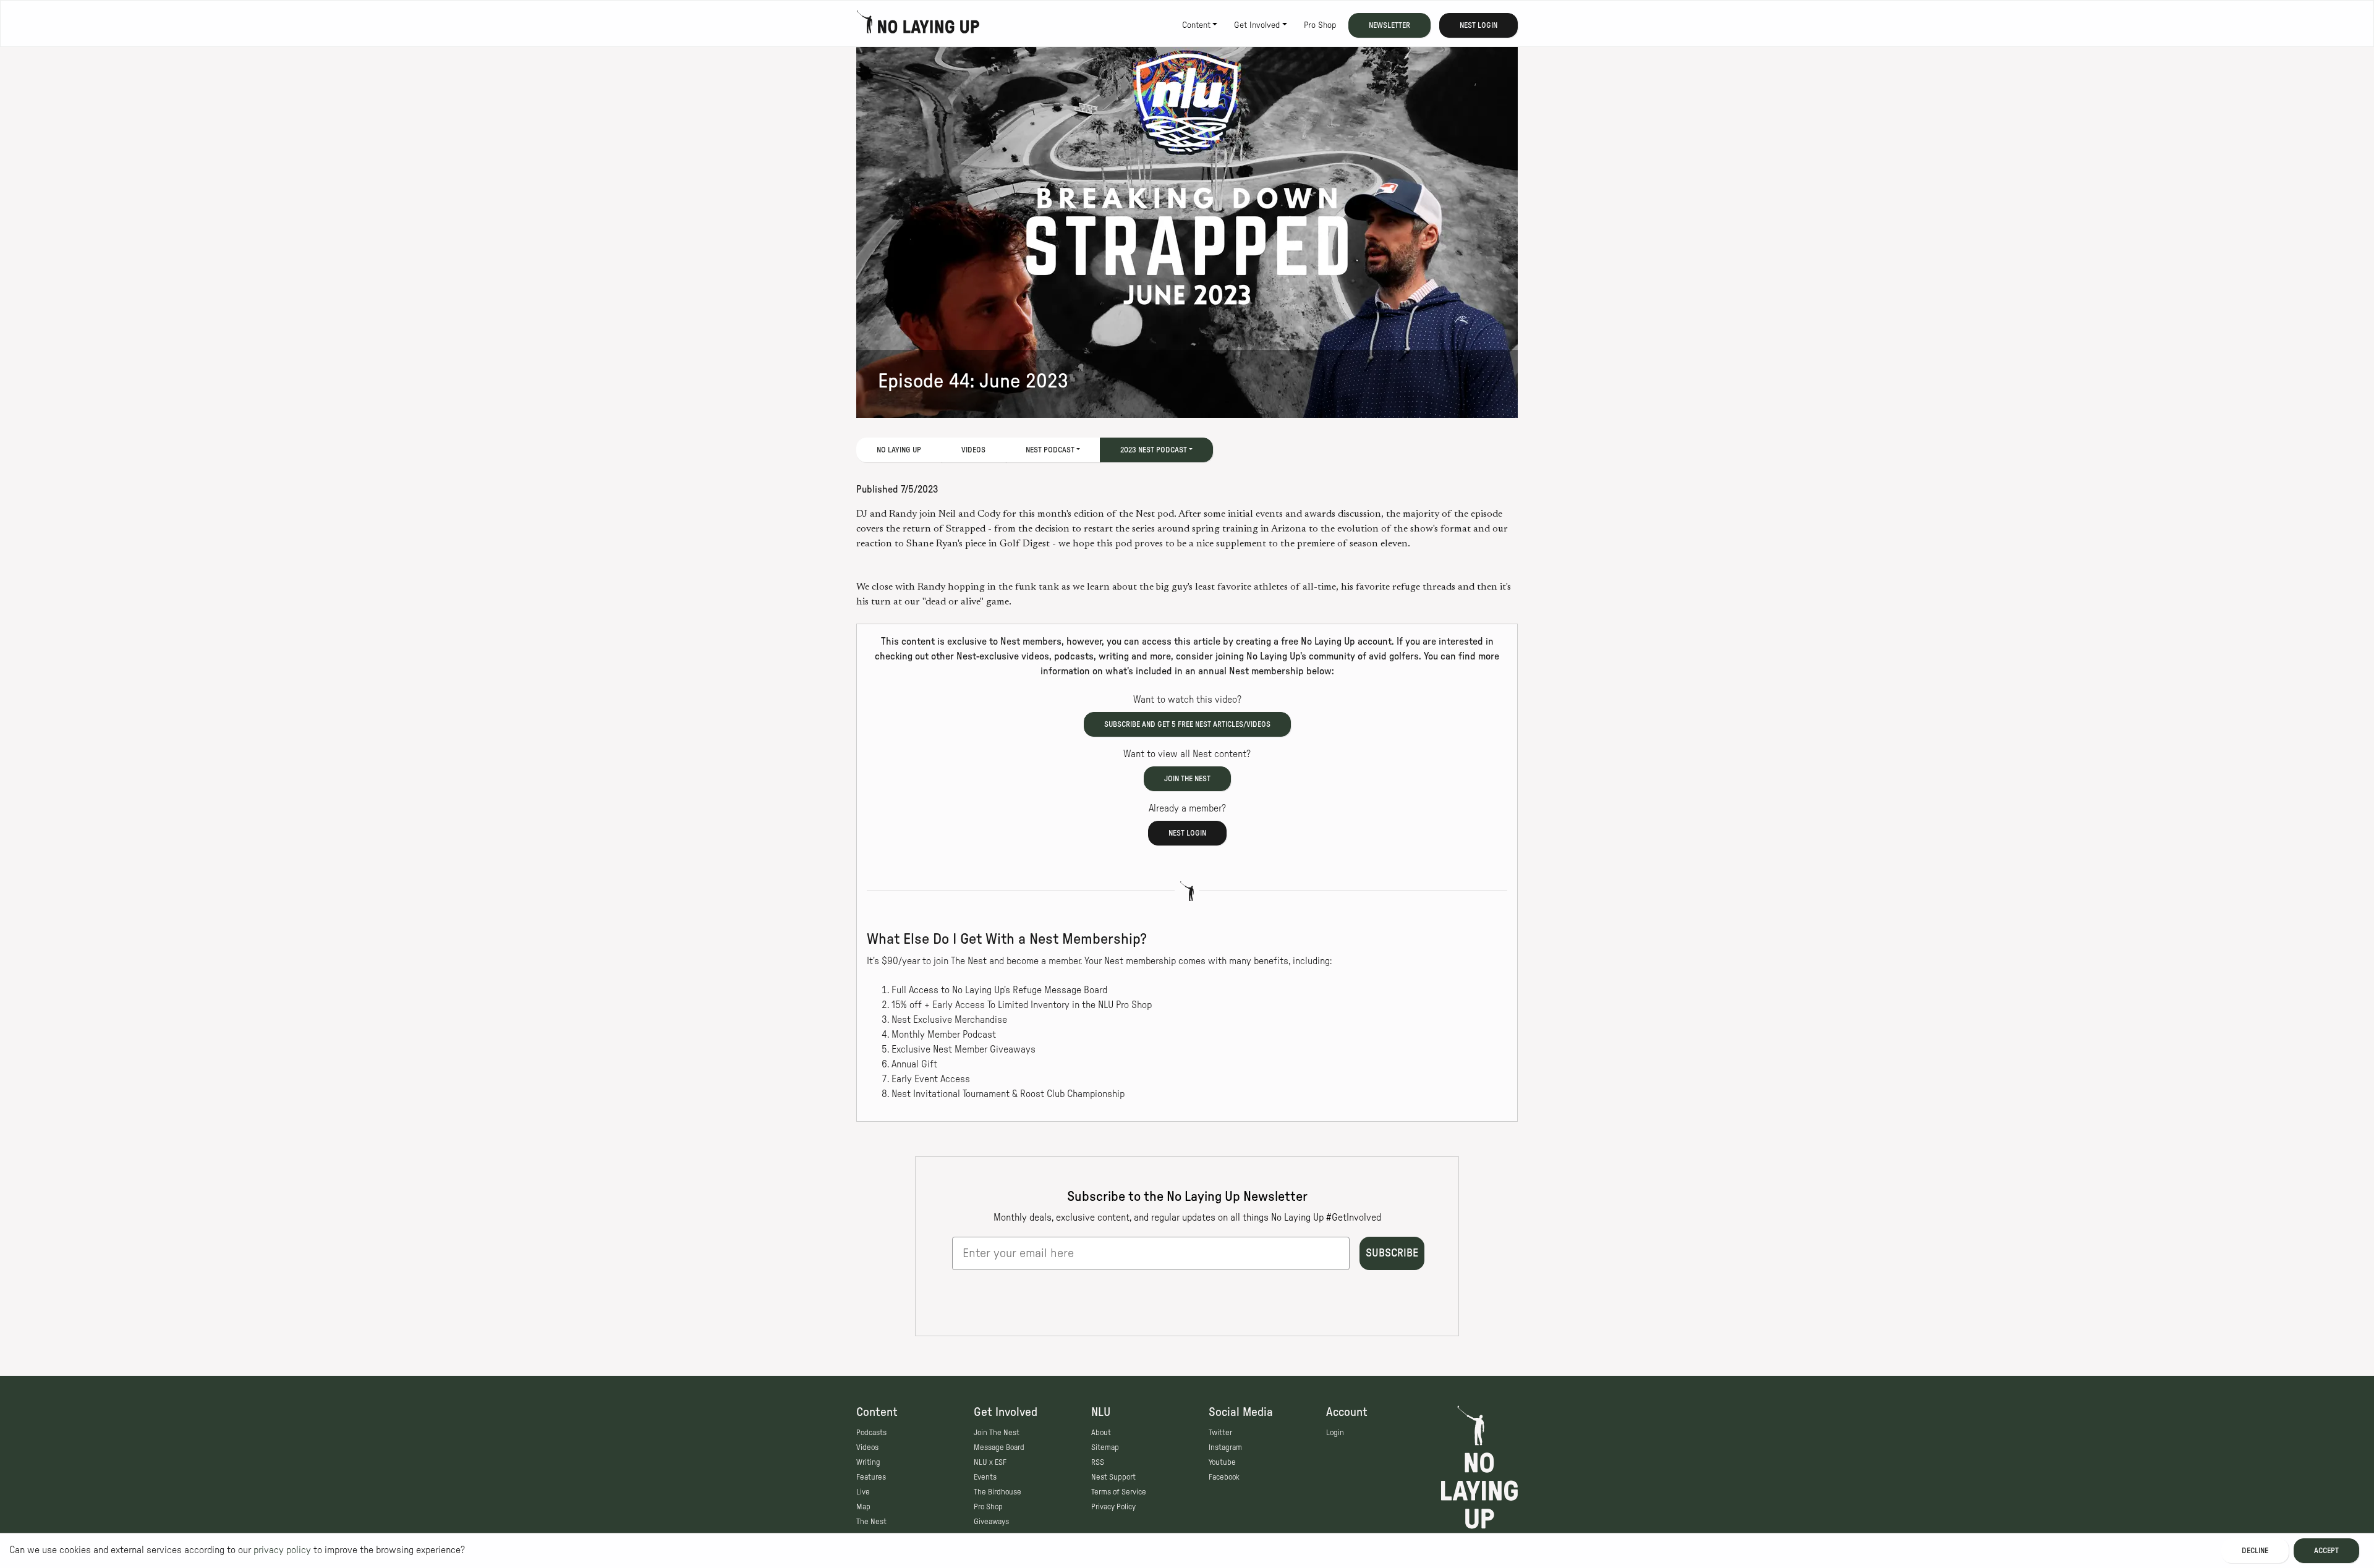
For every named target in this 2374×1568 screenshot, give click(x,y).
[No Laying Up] (918, 25)
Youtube (1222, 1462)
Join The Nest (997, 1433)
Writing (868, 1462)
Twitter (1220, 1433)
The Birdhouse (998, 1492)
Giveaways (991, 1522)
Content (1196, 25)
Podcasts (871, 1433)
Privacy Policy (1113, 1507)
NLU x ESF (990, 1462)
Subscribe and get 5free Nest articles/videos (1187, 724)
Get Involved (1257, 25)
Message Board (999, 1447)
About (1101, 1433)
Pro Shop (1320, 25)
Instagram (1225, 1447)
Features (871, 1477)
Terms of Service (1119, 1492)
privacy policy (282, 1550)
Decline (2255, 1551)
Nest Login (1478, 25)
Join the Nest (1187, 779)
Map (863, 1507)
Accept (2326, 1551)
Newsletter (1389, 25)
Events (985, 1477)
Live (863, 1492)
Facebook (1224, 1477)
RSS (1098, 1462)
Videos (973, 450)
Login (1335, 1433)
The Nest (871, 1522)
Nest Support (1113, 1477)
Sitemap (1105, 1447)
